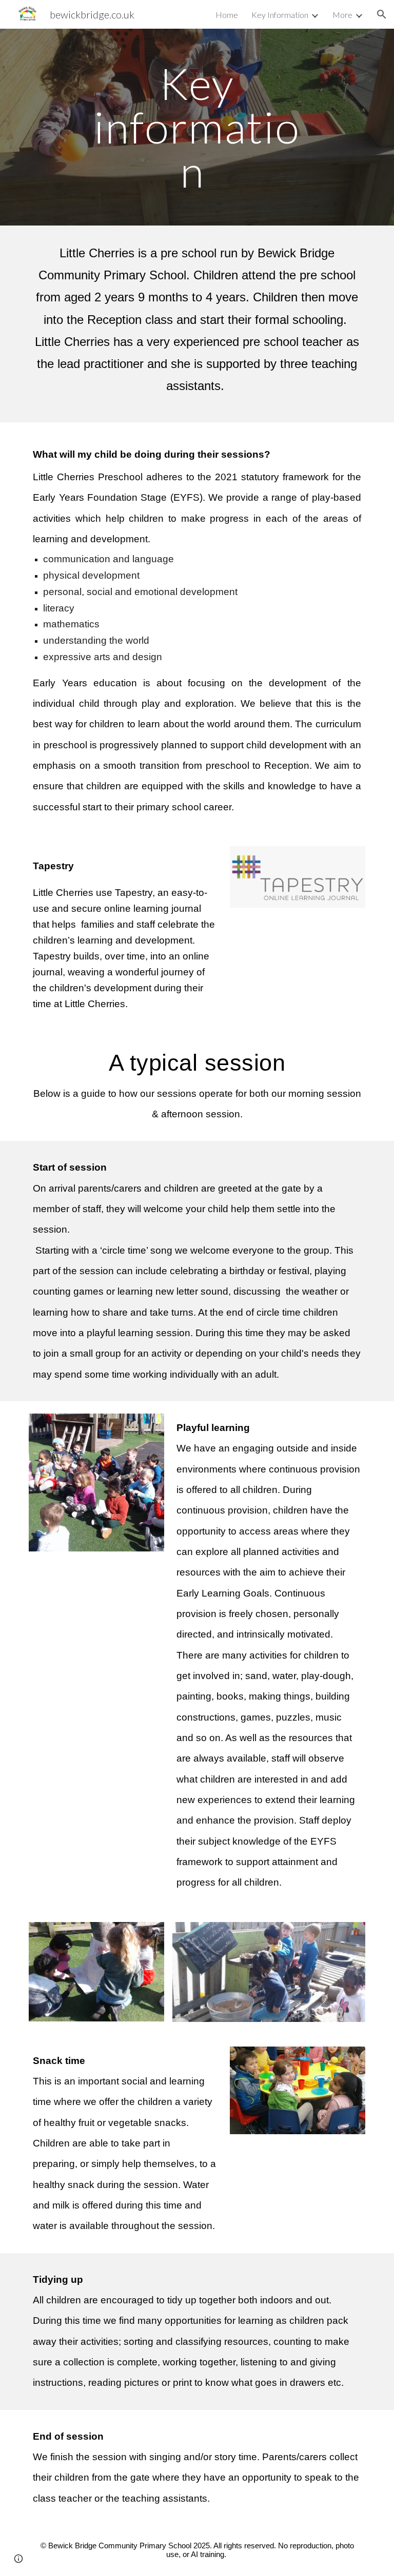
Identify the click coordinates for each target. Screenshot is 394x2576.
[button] (382, 14)
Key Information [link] (280, 15)
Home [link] (227, 15)
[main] (197, 127)
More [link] (342, 15)
